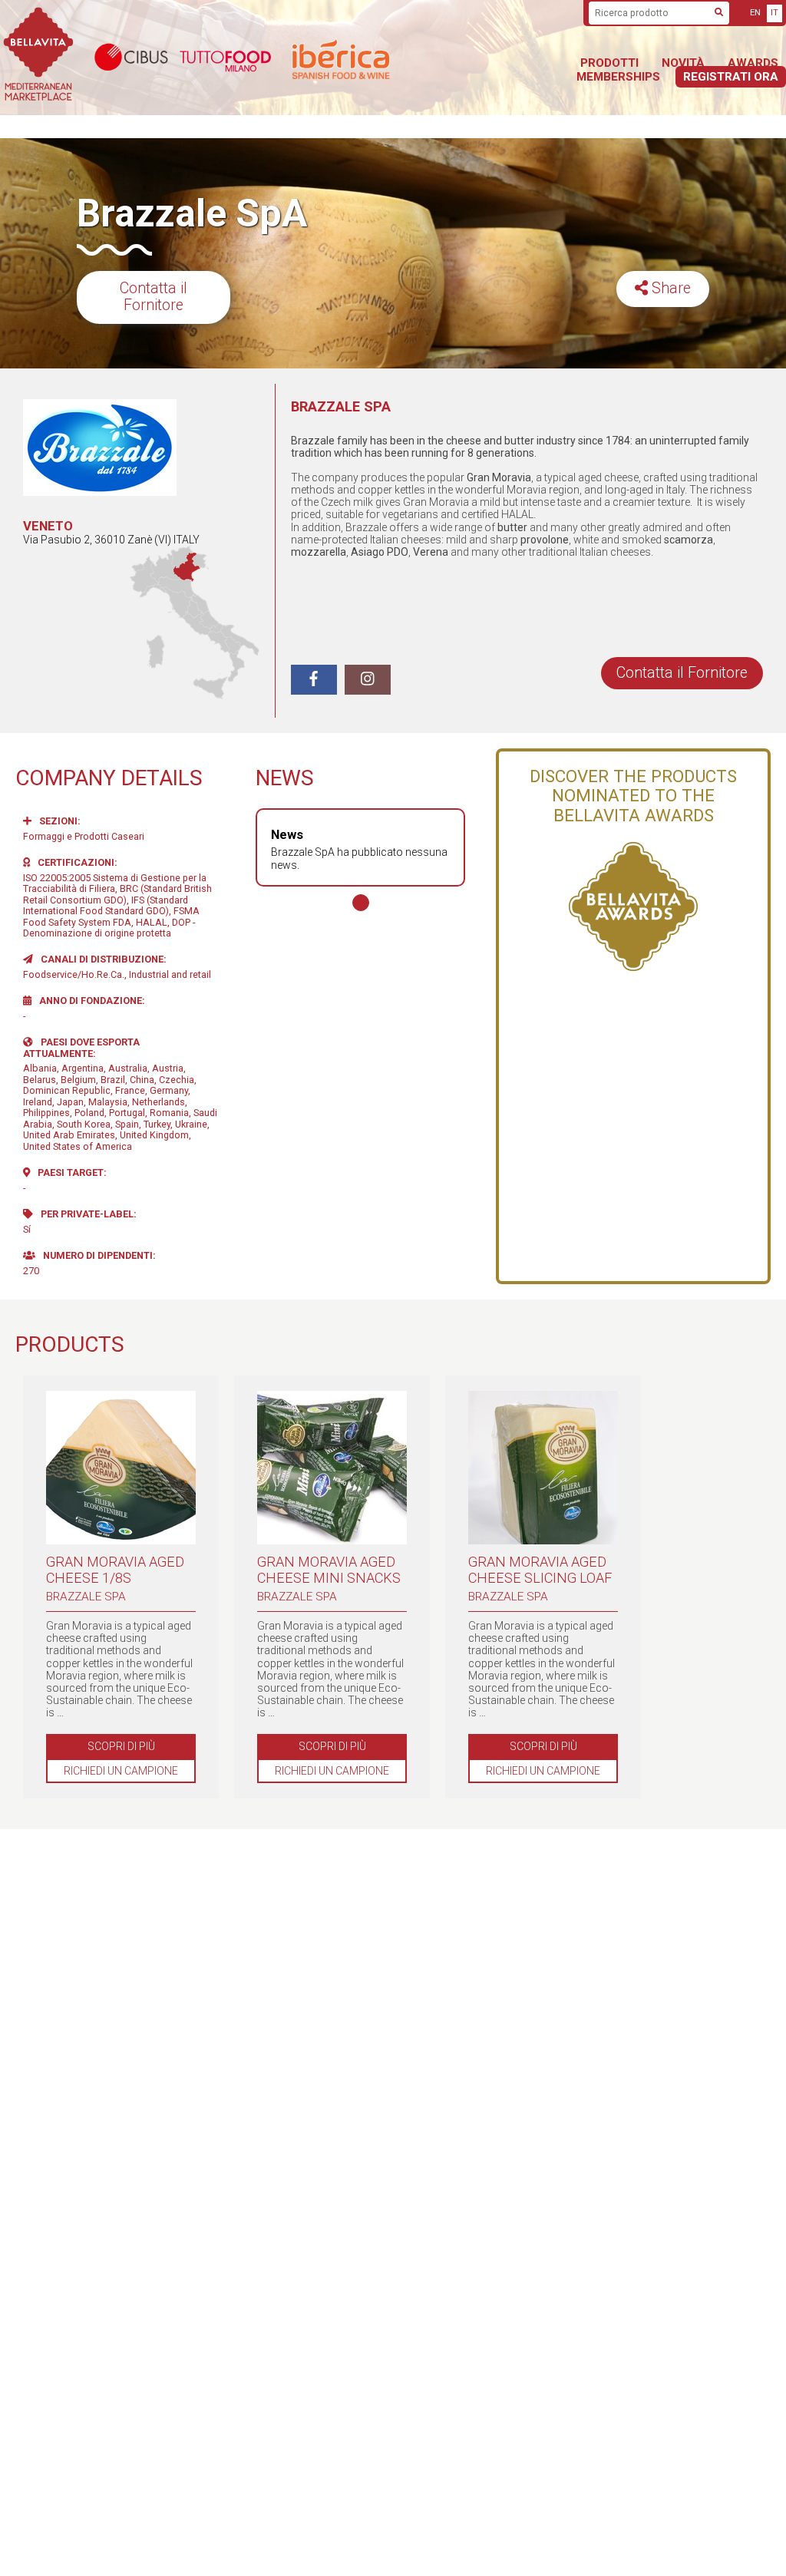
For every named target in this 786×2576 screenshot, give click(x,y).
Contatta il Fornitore (154, 297)
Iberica (380, 58)
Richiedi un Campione (121, 1771)
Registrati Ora (731, 77)
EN (755, 13)
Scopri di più (121, 1746)
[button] (361, 903)
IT (774, 13)
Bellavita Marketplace (38, 58)
